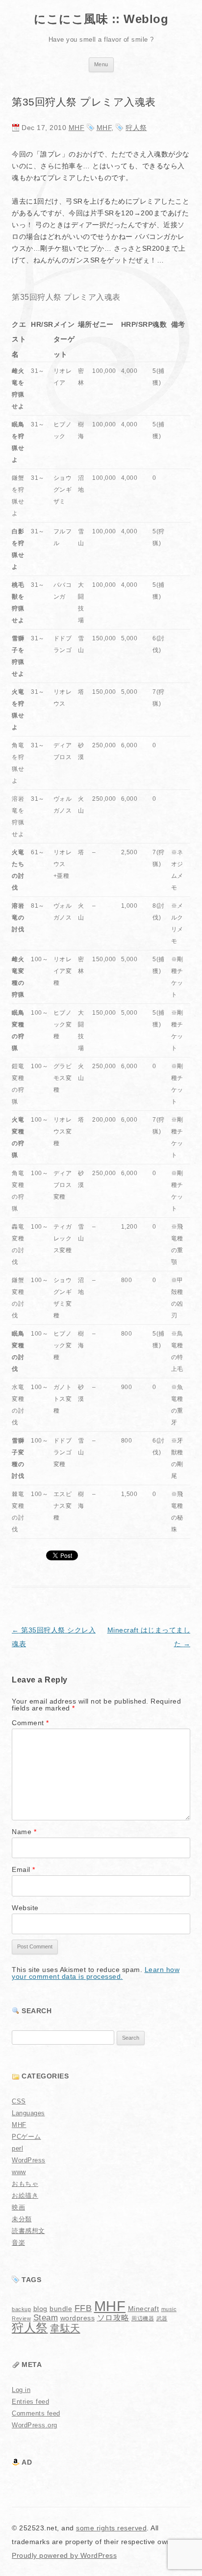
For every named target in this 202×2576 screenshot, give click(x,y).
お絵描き (25, 2195)
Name (24, 1832)
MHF (77, 128)
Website (25, 1908)
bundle (61, 2309)
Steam (46, 2317)
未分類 (22, 2219)
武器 (162, 2318)
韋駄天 (65, 2328)
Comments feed (36, 2413)
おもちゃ (25, 2184)
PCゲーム (26, 2137)
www (19, 2172)
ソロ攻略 (113, 2318)
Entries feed (30, 2402)
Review (21, 2318)
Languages (28, 2113)
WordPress (29, 2160)
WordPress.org (35, 2425)
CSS (19, 2101)
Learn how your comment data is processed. (96, 1973)
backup (21, 2309)
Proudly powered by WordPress (64, 2555)
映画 (18, 2207)
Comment (30, 1723)
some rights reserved (111, 2528)
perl (17, 2148)
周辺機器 (143, 2318)
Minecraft (144, 2309)
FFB (83, 2308)
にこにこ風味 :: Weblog (101, 19)
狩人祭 (136, 128)
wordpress (78, 2318)
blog (40, 2309)
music (169, 2309)
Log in (21, 2390)
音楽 (18, 2243)
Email (24, 1869)
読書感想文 (28, 2231)
